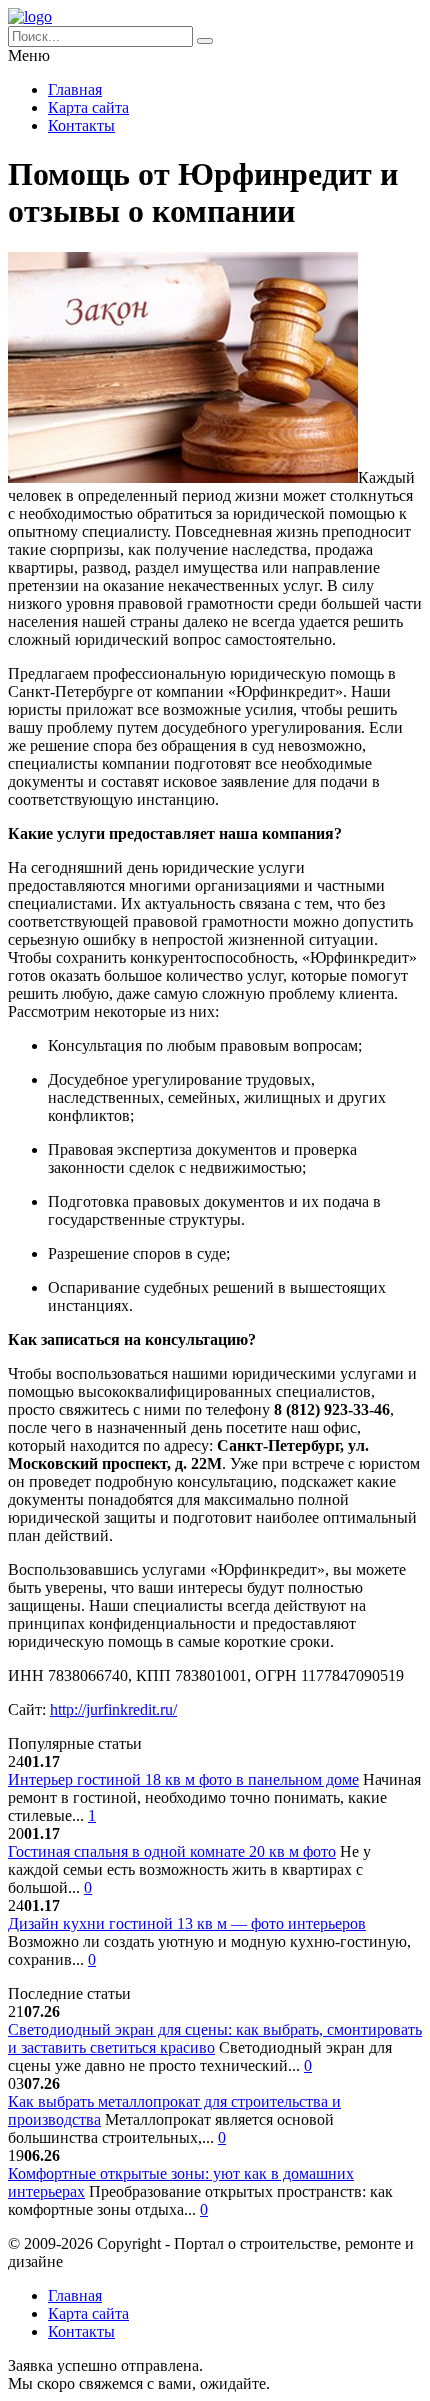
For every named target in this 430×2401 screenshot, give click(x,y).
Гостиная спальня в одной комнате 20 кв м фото (172, 1851)
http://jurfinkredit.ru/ (113, 1709)
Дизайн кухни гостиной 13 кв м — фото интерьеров (187, 1923)
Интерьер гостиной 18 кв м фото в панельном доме (183, 1779)
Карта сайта (88, 107)
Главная (75, 89)
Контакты (81, 125)
